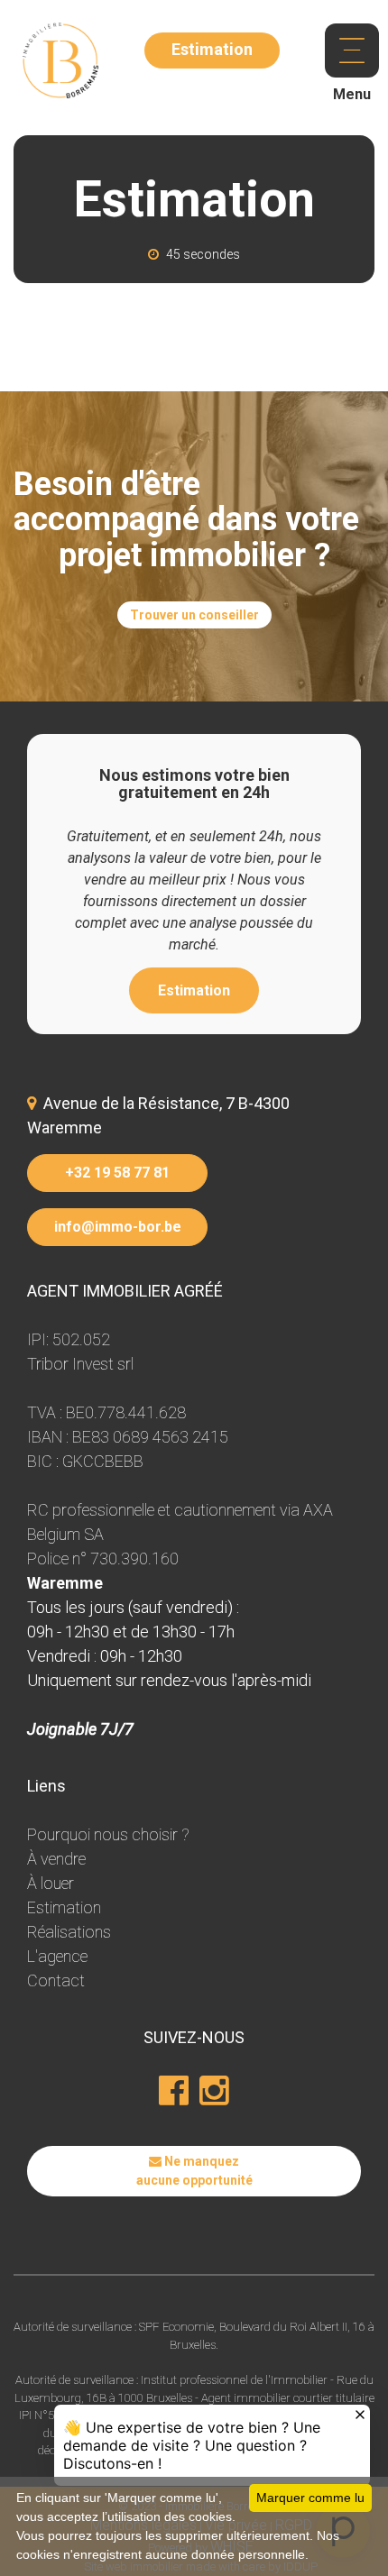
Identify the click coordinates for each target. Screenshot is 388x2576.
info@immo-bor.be (118, 1227)
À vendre (56, 1859)
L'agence (57, 1956)
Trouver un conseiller (194, 615)
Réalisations (69, 1932)
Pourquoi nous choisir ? (108, 1834)
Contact (56, 1980)
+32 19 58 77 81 (117, 1173)
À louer (51, 1883)
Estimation (194, 990)
